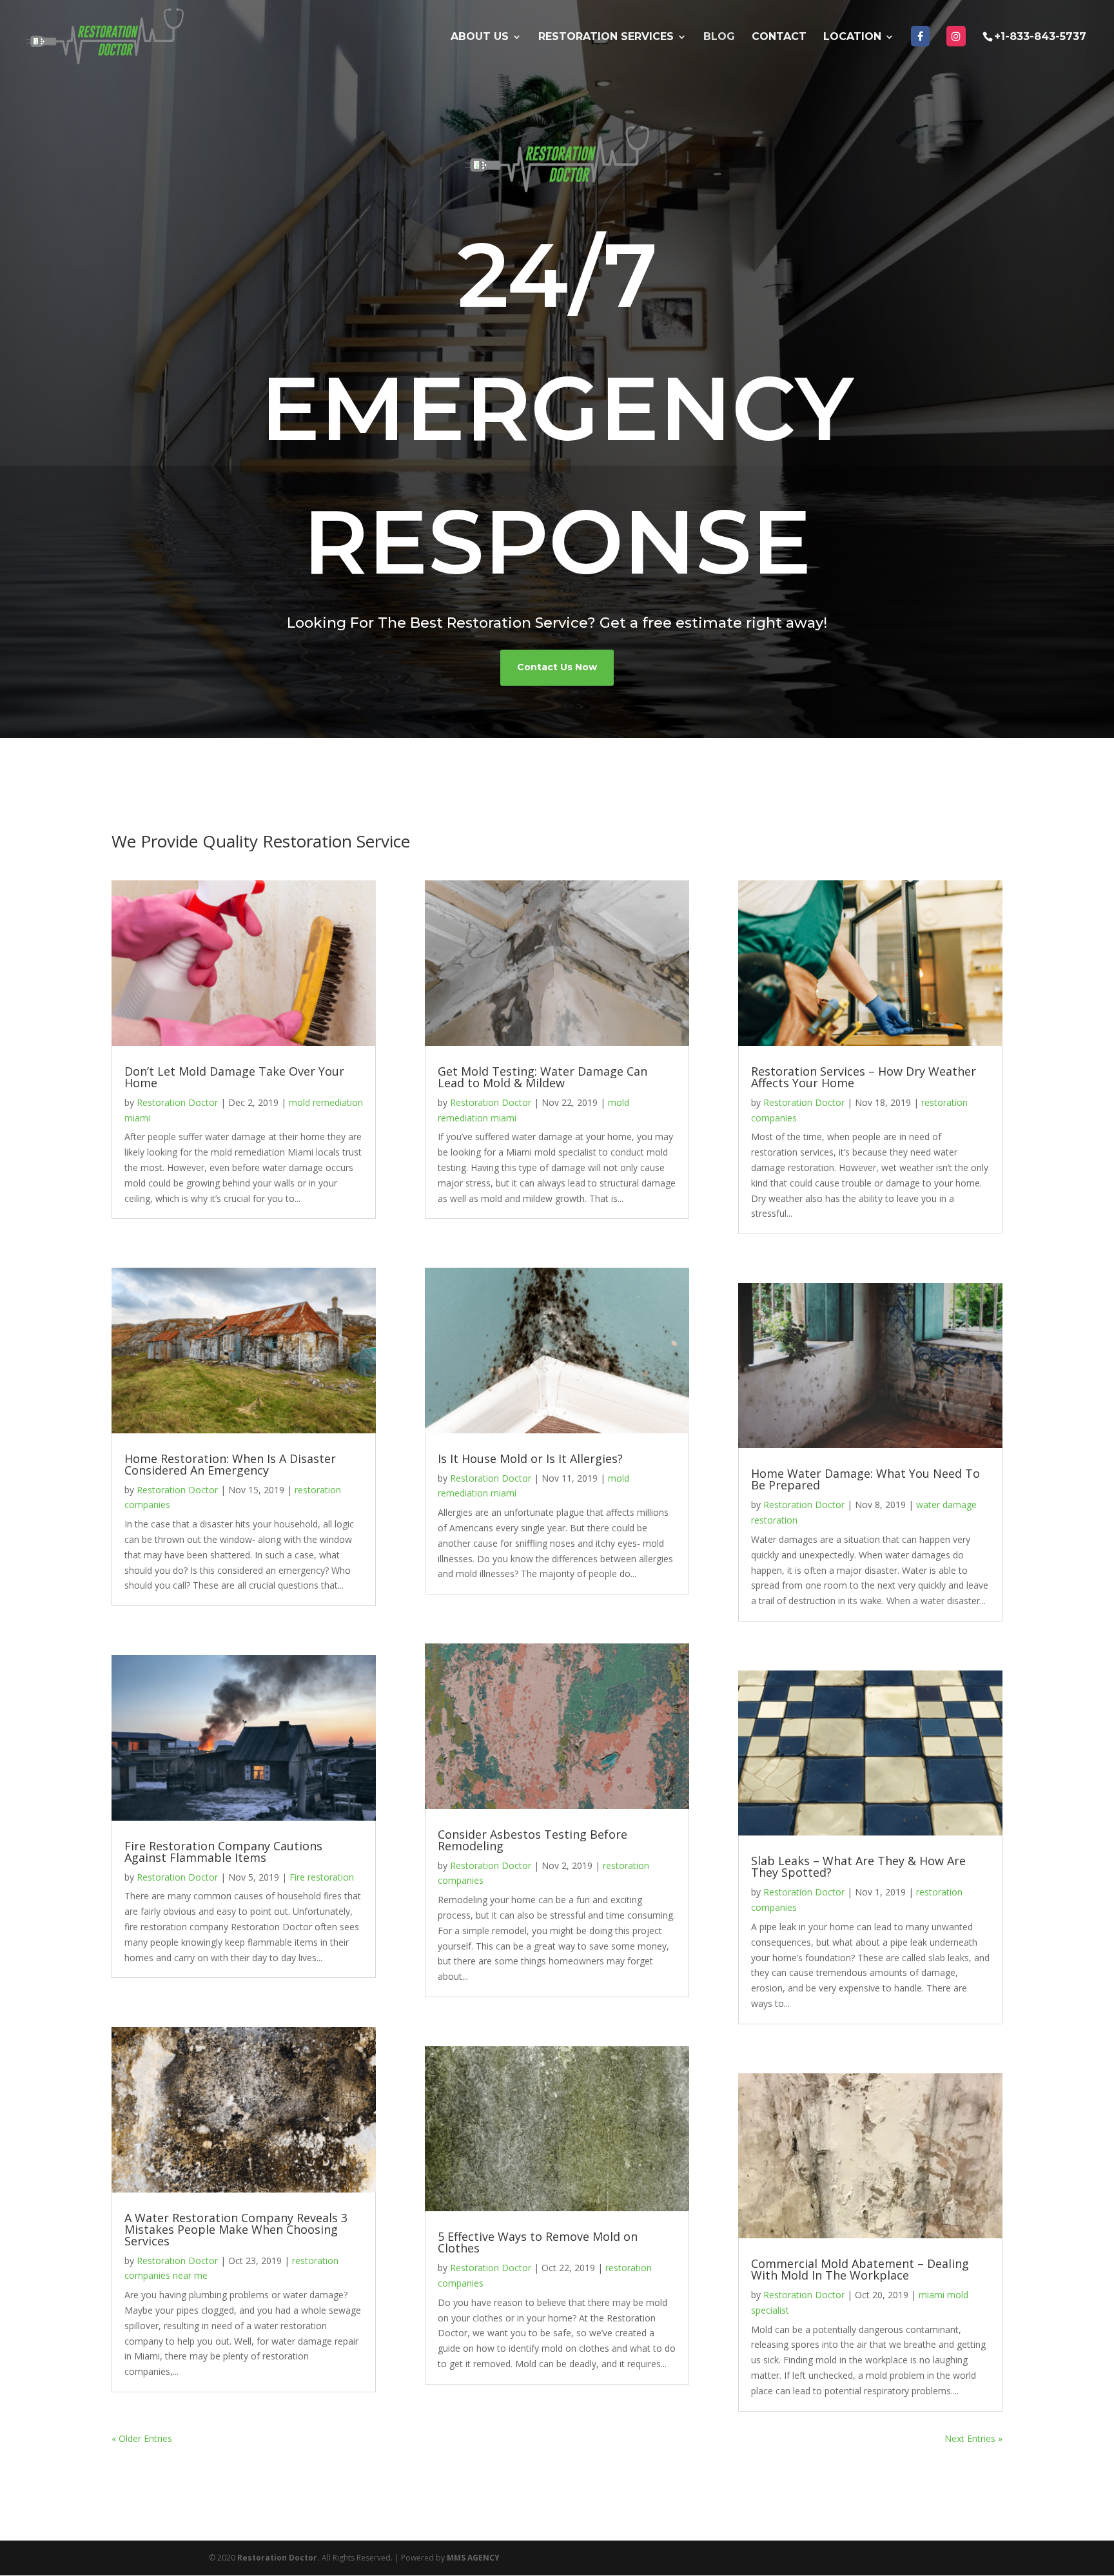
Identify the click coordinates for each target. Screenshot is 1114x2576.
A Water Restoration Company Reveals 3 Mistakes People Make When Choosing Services (236, 2229)
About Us (480, 37)
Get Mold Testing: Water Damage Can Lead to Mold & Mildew (542, 1077)
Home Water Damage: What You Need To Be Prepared (865, 1479)
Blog (719, 37)
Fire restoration (322, 1877)
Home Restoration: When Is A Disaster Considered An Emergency (230, 1464)
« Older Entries (142, 2438)
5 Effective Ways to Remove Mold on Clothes (538, 2242)
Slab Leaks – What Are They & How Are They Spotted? (858, 1866)
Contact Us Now (557, 667)
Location (852, 37)
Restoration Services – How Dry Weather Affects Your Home (864, 1077)
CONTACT (779, 37)
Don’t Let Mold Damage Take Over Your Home (234, 1077)
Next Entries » (973, 2438)
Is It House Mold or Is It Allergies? (530, 1458)
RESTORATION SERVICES (606, 37)
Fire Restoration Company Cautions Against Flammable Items (223, 1852)
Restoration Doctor (177, 1102)
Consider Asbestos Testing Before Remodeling (533, 1840)
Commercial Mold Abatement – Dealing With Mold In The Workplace (860, 2269)
